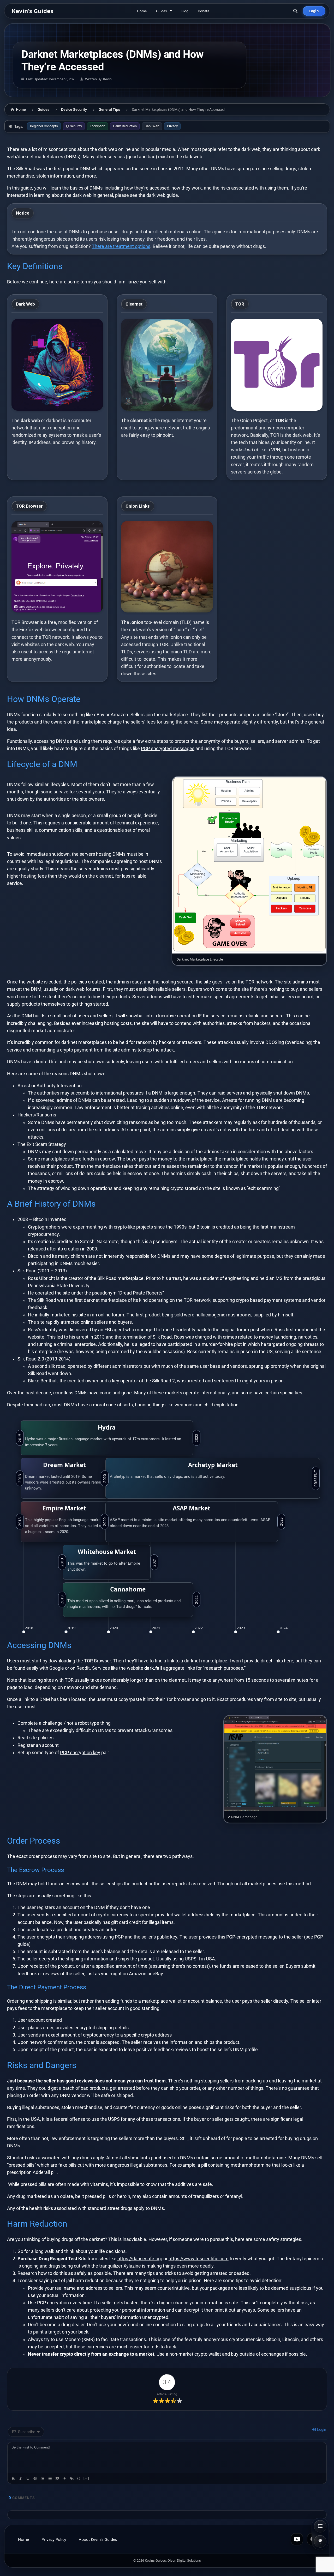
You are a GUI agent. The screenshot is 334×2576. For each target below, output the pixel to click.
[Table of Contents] (320, 2526)
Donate (204, 11)
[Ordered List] (43, 2478)
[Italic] (21, 2478)
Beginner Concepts (44, 126)
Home (142, 11)
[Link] (72, 2478)
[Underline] (28, 2478)
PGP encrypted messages (168, 749)
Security (76, 126)
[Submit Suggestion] (320, 2541)
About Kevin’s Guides (98, 2539)
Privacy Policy (54, 2539)
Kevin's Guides (32, 11)
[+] (86, 2478)
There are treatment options (121, 246)
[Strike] (35, 2478)
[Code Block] (64, 2478)
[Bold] (13, 2478)
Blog (185, 11)
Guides (161, 11)
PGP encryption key (80, 1753)
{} (79, 2478)
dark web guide (162, 195)
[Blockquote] (57, 2478)
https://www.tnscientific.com (199, 2259)
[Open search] (295, 11)
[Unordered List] (50, 2478)
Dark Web (152, 126)
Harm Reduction (125, 126)
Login (314, 11)
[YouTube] (297, 2539)
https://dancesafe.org (140, 2259)
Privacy (172, 126)
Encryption (97, 126)
